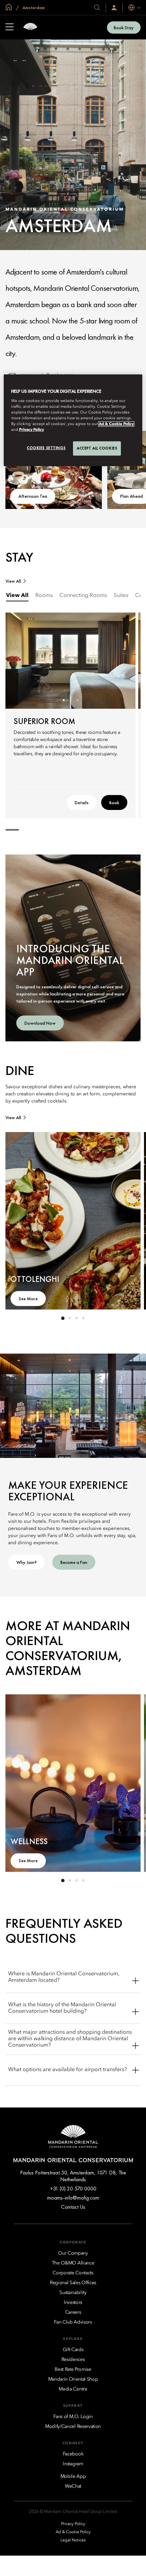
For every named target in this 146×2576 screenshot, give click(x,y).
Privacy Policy (31, 430)
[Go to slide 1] (64, 700)
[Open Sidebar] (10, 28)
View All (13, 581)
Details (82, 802)
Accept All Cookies (97, 448)
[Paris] (30, 27)
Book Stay (124, 28)
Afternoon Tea (33, 496)
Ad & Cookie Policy (116, 424)
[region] (73, 420)
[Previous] (19, 660)
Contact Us (73, 2207)
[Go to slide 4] (83, 1318)
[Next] (122, 660)
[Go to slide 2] (70, 700)
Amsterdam (33, 7)
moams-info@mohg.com (73, 2198)
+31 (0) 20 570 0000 (73, 2189)
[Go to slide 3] (77, 700)
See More (28, 1299)
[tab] (17, 596)
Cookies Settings (46, 448)
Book (114, 802)
